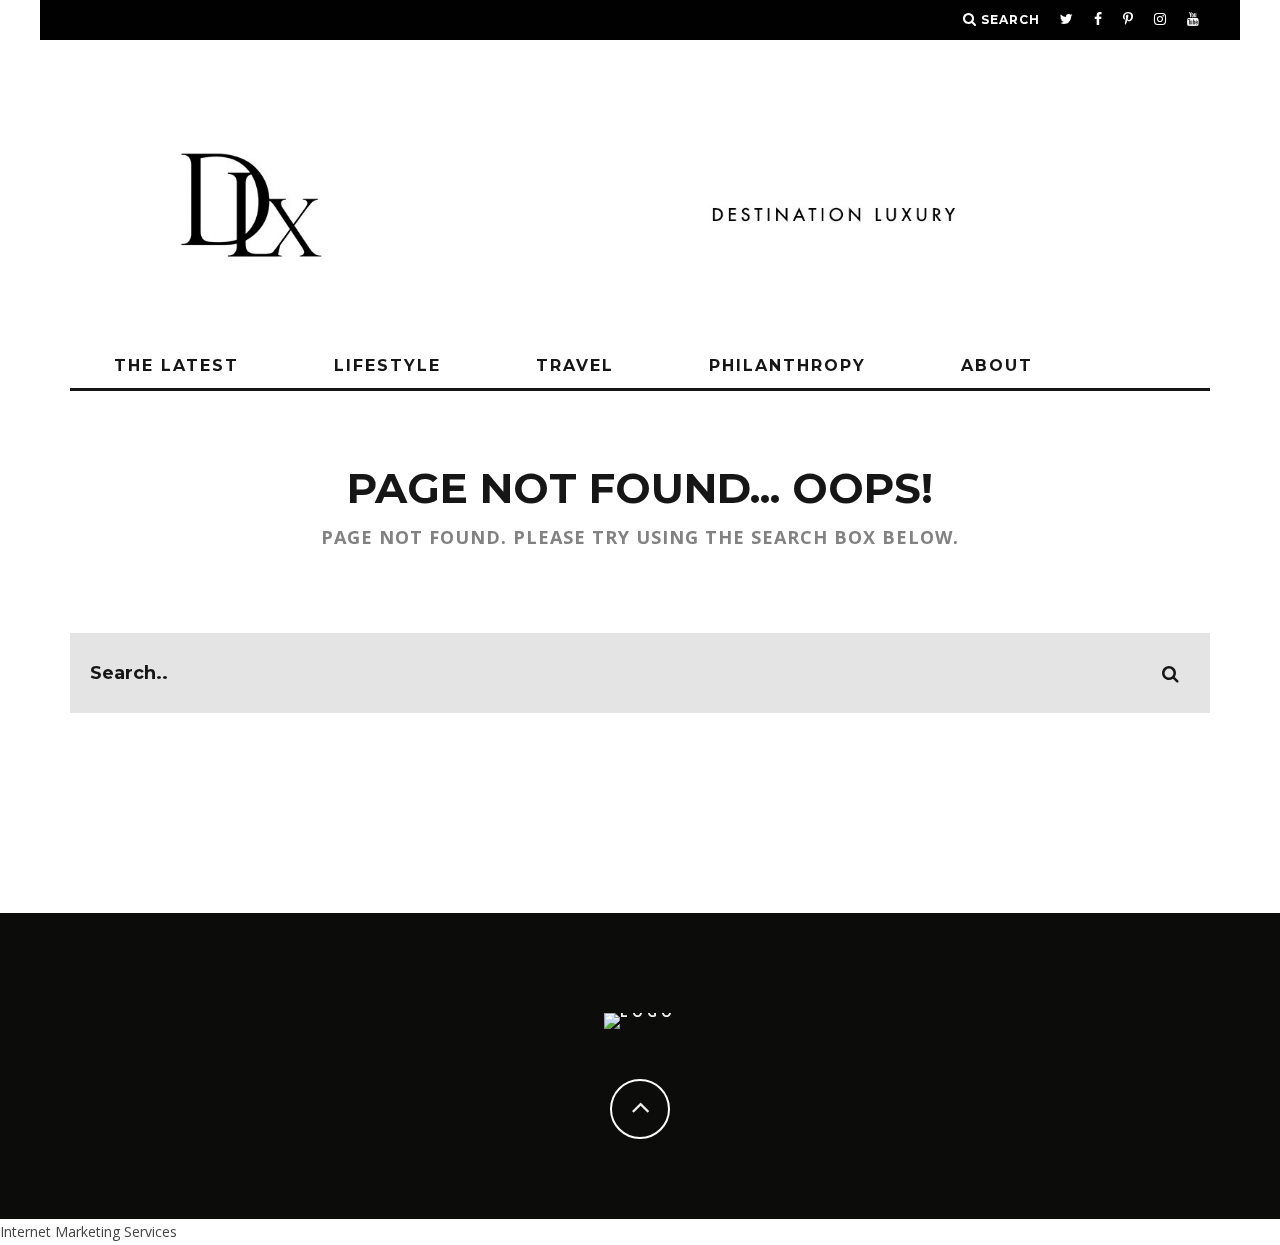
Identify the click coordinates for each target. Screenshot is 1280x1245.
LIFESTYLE (387, 365)
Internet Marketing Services (88, 1231)
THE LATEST (176, 365)
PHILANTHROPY (787, 365)
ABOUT (997, 365)
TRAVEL (575, 365)
